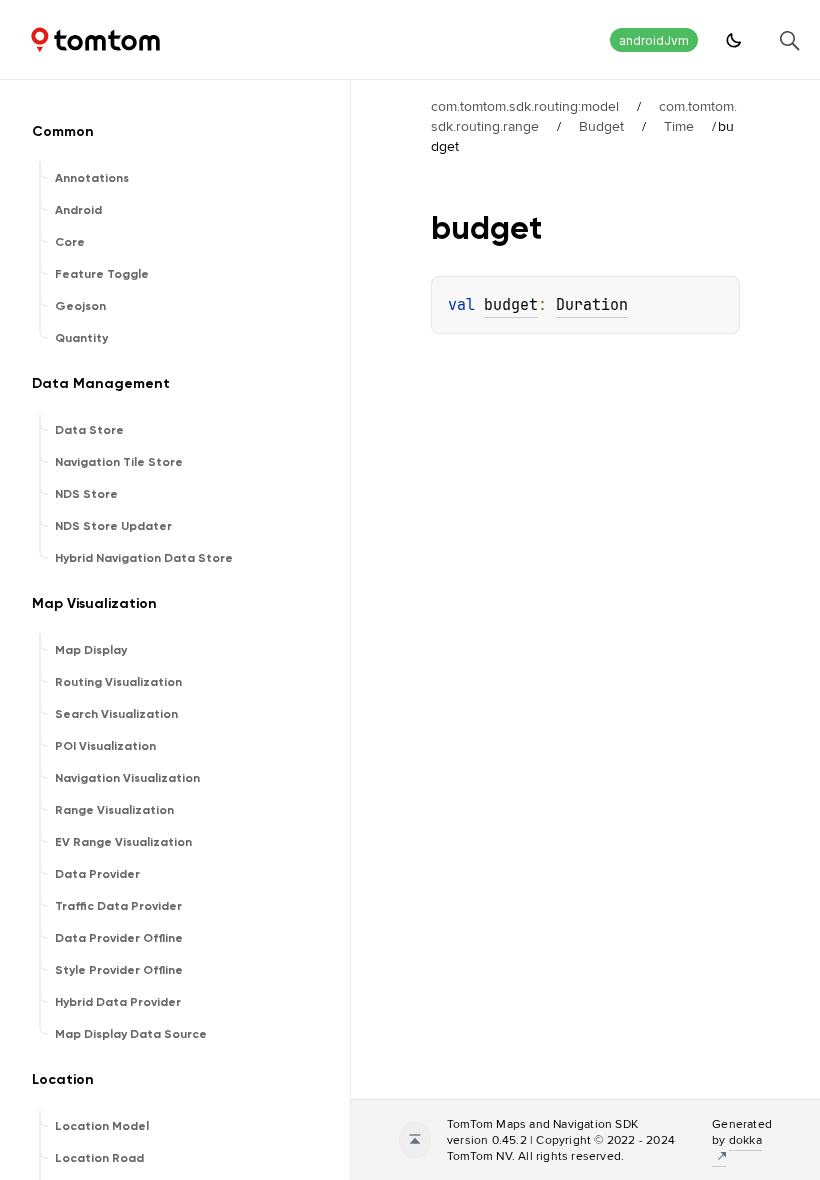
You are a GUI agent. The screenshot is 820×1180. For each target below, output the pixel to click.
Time (679, 126)
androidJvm (654, 40)
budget (511, 305)
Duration (592, 305)
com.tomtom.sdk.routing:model (525, 106)
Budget (601, 126)
